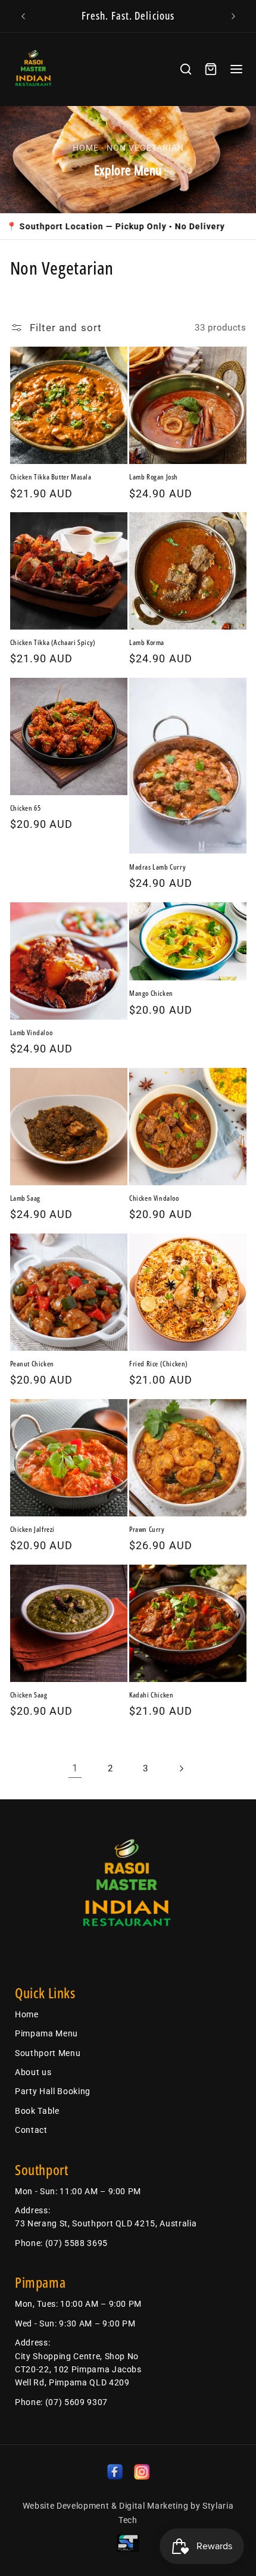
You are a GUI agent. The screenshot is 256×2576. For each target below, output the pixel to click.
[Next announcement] (233, 16)
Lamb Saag (25, 1198)
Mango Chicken (151, 993)
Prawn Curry (147, 1530)
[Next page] (181, 1768)
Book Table (37, 2111)
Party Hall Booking (53, 2091)
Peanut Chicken (32, 1364)
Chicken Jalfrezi (33, 1530)
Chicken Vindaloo (154, 1198)
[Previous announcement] (23, 16)
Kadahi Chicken (151, 1695)
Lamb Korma (147, 643)
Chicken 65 (26, 808)
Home (86, 148)
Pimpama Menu (46, 2033)
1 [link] (75, 1768)
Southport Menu (48, 2053)
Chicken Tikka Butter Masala (51, 477)
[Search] (186, 69)
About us (33, 2072)
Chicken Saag (29, 1695)
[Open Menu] (236, 69)
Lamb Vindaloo (32, 1033)
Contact (31, 2130)
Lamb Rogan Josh (154, 477)
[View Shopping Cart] (211, 69)
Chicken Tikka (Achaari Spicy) (53, 643)
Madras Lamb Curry (157, 867)
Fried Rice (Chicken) (159, 1364)
